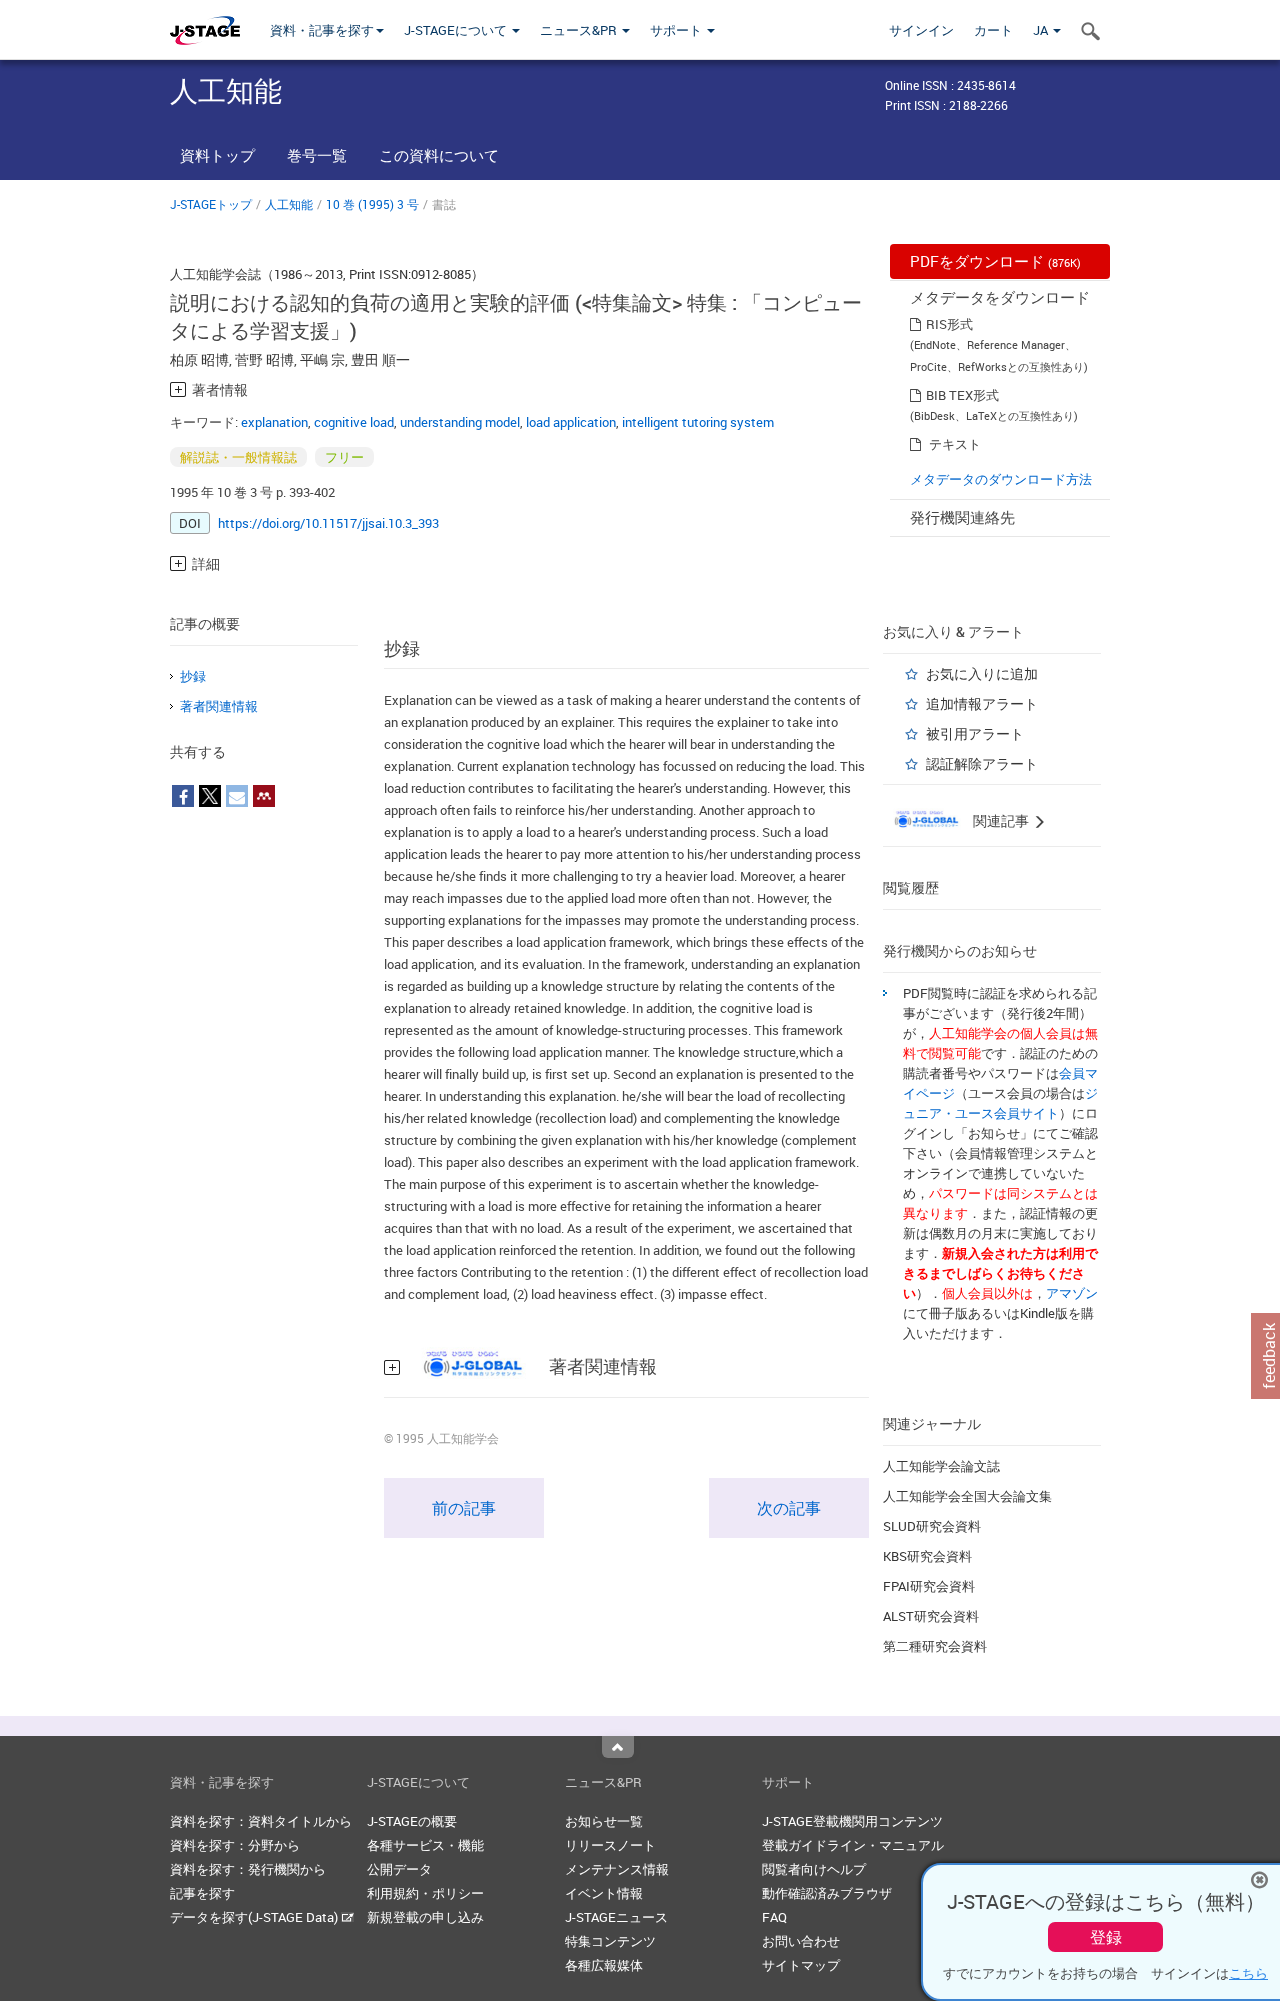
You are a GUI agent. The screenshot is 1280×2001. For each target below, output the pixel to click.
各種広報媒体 (604, 1965)
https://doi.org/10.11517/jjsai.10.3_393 (328, 523)
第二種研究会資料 (935, 1646)
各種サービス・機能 (425, 1845)
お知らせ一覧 (604, 1821)
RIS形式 (949, 324)
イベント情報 (604, 1893)
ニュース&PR (580, 30)
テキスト (955, 444)
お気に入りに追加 (982, 673)
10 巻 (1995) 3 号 (372, 204)
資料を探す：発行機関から (248, 1869)
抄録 (193, 676)
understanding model (460, 422)
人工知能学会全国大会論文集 (967, 1496)
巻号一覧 (317, 155)
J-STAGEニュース (616, 1917)
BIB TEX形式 (962, 395)
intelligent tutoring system (698, 422)
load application (571, 422)
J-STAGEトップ (211, 204)
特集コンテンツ (610, 1941)
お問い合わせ (801, 1941)
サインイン (921, 30)
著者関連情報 (219, 706)
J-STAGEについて (457, 30)
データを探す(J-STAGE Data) (255, 1917)
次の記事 (789, 1508)
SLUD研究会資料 (932, 1526)
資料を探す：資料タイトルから (261, 1821)
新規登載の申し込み (425, 1917)
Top (618, 1747)
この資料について (439, 155)
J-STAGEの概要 (412, 1821)
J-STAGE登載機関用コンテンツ (852, 1821)
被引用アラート (975, 733)
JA (1042, 30)
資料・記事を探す (322, 30)
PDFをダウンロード (995, 261)
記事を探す (202, 1893)
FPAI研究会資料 (929, 1586)
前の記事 (464, 1508)
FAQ (774, 1917)
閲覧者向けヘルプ (814, 1869)
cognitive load (354, 422)
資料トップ (217, 155)
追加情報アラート (982, 703)
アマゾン (1072, 1293)
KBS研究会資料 (927, 1556)
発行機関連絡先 (962, 517)
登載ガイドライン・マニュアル (853, 1845)
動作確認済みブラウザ (827, 1893)
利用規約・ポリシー (425, 1893)
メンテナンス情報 (617, 1869)
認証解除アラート (982, 763)
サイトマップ (801, 1965)
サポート (677, 30)
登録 (1106, 1937)
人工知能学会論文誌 (941, 1466)
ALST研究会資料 (931, 1616)
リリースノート (610, 1845)
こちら (1248, 1973)
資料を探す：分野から (235, 1845)
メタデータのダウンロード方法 (1001, 479)
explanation (274, 422)
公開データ (399, 1869)
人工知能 (289, 204)
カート (993, 30)
